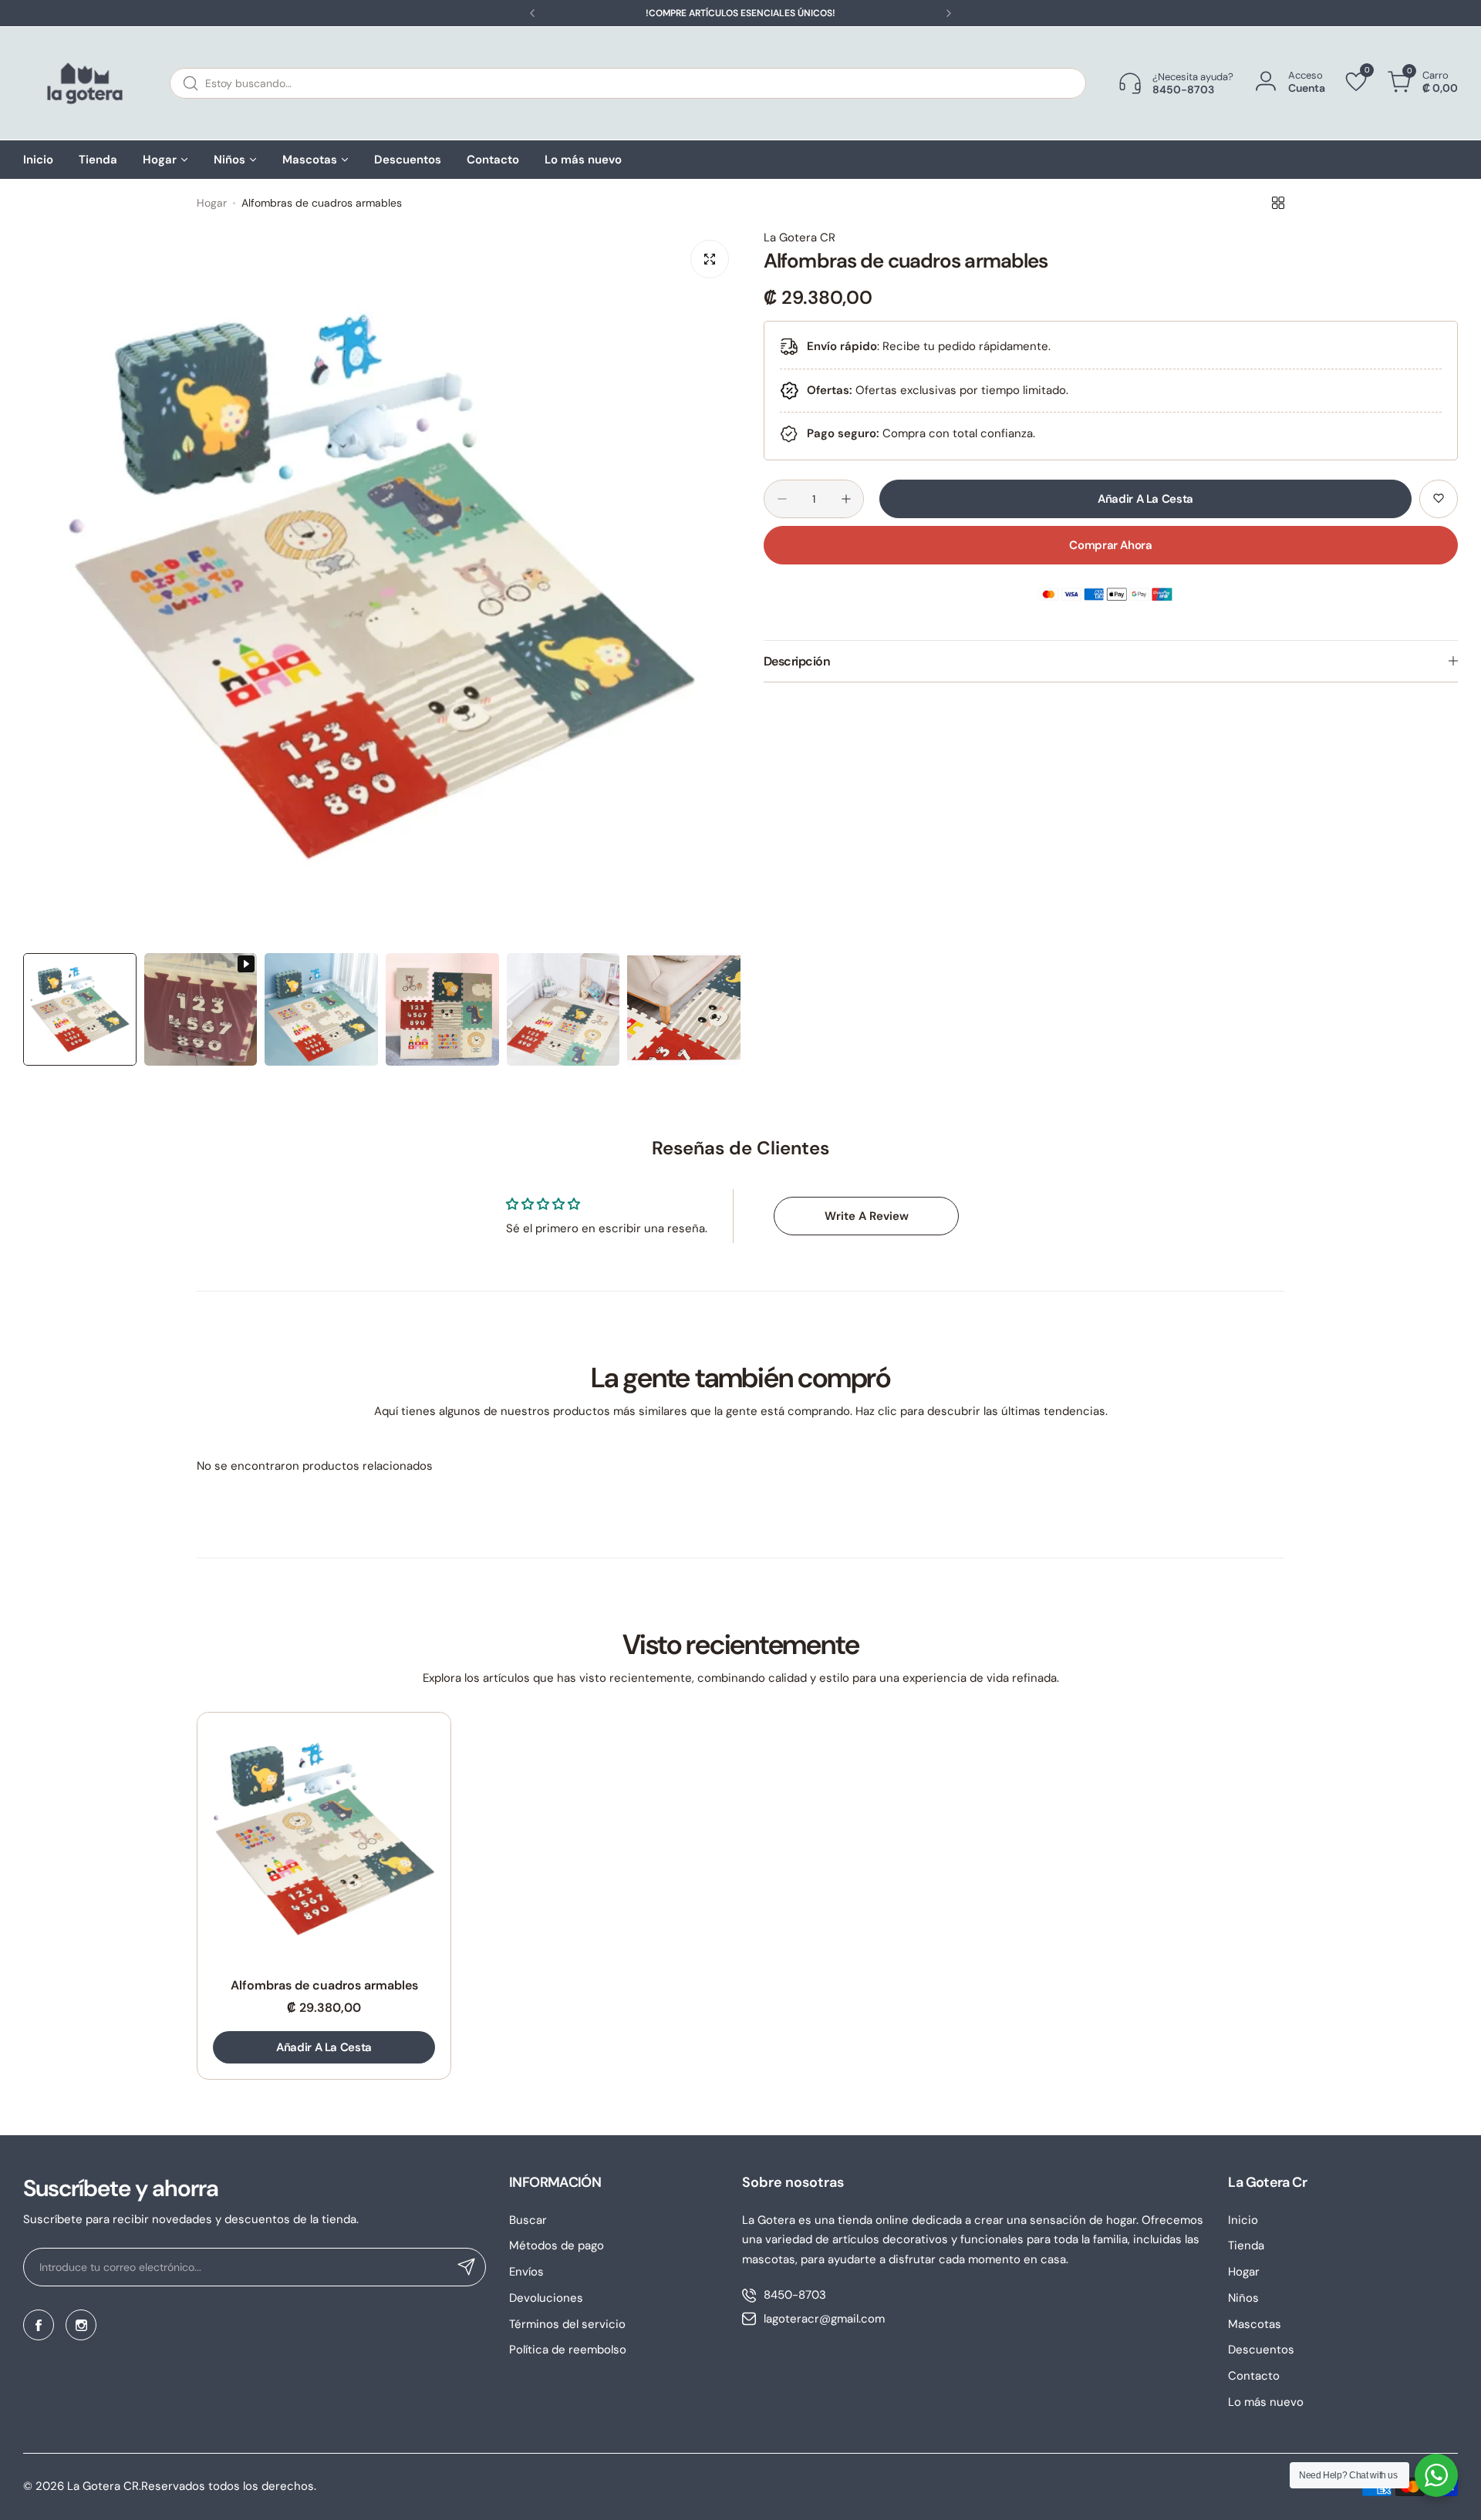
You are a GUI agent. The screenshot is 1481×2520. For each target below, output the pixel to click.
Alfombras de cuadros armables (324, 1985)
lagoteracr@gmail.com (824, 2319)
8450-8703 (795, 2295)
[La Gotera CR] (85, 83)
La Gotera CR (800, 238)
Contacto (1254, 2376)
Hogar (212, 203)
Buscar (528, 2220)
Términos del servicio (567, 2324)
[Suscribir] (467, 2267)
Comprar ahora (1110, 545)
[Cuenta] (1266, 82)
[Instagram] (81, 2325)
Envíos (526, 2272)
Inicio (1243, 2220)
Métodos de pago (557, 2245)
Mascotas (1255, 2324)
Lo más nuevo (1266, 2402)
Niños (1243, 2298)
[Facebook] (39, 2325)
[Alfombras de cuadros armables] (324, 1839)
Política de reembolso (568, 2350)
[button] (532, 13)
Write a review (867, 1216)
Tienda (1246, 2245)
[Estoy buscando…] (191, 83)
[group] (382, 587)
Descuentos (1261, 2350)
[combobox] (628, 83)
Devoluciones (546, 2298)
